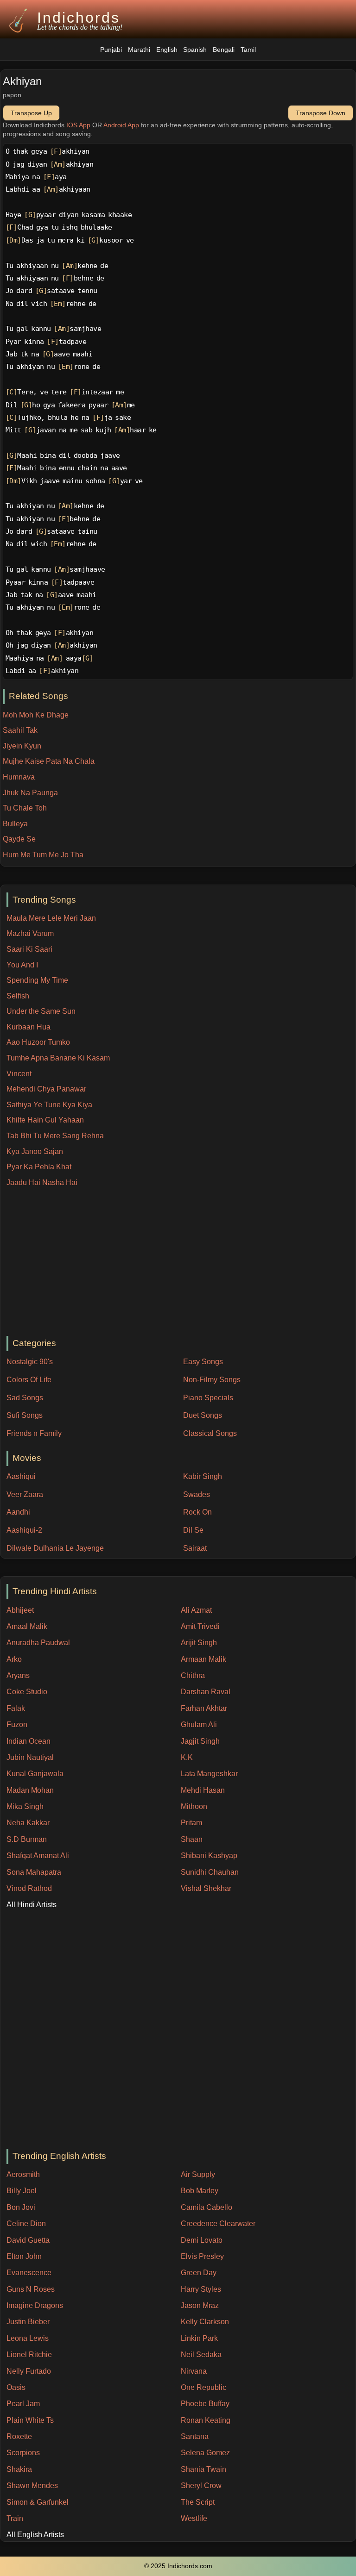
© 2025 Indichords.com (178, 2566)
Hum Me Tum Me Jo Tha (43, 855)
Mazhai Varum (30, 933)
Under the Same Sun (41, 1011)
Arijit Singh (199, 1643)
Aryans (18, 1675)
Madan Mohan (30, 1790)
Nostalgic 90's (30, 1362)
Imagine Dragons (35, 2305)
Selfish (18, 996)
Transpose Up (31, 113)
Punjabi (111, 50)
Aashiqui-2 (24, 1530)
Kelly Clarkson (205, 2322)
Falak (16, 1708)
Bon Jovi (21, 2207)
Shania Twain (203, 2469)
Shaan (192, 1839)
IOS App (78, 125)
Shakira (19, 2469)
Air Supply (198, 2174)
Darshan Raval (206, 1692)
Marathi (139, 50)
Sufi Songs (25, 1415)
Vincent (19, 1074)
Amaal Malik (27, 1626)
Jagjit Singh (200, 1741)
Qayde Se (19, 839)
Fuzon (17, 1725)
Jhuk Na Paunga (30, 793)
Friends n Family (34, 1433)
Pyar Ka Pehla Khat (39, 1167)
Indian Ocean (29, 1741)
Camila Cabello (207, 2207)
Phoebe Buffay (205, 2404)
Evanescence (29, 2273)
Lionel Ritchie (29, 2355)
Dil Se (193, 1530)
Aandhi (18, 1512)
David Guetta (28, 2240)
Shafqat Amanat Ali (38, 1856)
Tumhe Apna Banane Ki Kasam (58, 1058)
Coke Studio (27, 1692)
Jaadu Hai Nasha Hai (42, 1182)
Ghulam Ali (199, 1725)
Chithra (193, 1675)
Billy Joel (22, 2191)
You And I (22, 965)
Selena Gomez (205, 2453)
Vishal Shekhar (206, 1888)
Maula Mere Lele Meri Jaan (51, 918)
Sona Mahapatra (34, 1872)
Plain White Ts (30, 2420)
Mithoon (194, 1806)
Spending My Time (37, 980)
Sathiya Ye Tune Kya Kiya (49, 1105)
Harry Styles (201, 2289)
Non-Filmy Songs (212, 1380)
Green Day (199, 2273)
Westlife (194, 2518)
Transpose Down (321, 113)
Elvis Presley (202, 2256)
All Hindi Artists (32, 1905)
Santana (195, 2436)
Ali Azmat (196, 1610)
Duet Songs (203, 1415)
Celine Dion (26, 2224)
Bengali (224, 50)
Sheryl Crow (201, 2486)
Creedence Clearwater (218, 2224)
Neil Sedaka (201, 2355)
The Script (198, 2502)
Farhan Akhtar (204, 1708)
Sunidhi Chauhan (210, 1872)
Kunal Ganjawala (35, 1774)
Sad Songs (25, 1398)
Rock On (197, 1512)
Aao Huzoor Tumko (38, 1042)
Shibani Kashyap (209, 1856)
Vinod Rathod (29, 1888)
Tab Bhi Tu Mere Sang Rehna (55, 1136)
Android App (121, 125)
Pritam (191, 1823)
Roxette (19, 2436)
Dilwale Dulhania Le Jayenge (55, 1548)
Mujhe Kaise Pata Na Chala (49, 761)
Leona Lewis (28, 2338)
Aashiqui (21, 1476)
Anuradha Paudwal (38, 1643)
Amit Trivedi (200, 1626)
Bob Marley (200, 2191)
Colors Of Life (29, 1380)
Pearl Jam (23, 2404)
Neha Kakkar (28, 1823)
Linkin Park (199, 2338)
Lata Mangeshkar (209, 1774)
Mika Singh (25, 1806)
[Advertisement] (181, 1262)
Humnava (19, 777)
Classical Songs (210, 1433)
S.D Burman (27, 1839)
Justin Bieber (28, 2322)
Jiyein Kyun (22, 746)
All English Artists (35, 2535)
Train (15, 2518)
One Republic (203, 2387)
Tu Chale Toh (25, 808)
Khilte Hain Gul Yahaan (45, 1120)
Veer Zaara (25, 1494)
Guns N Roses (31, 2289)
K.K (187, 1757)
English (167, 50)
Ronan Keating (206, 2420)
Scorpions (23, 2453)
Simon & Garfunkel (38, 2502)
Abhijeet (20, 1610)
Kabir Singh (203, 1476)
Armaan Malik (203, 1659)
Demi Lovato (202, 2240)
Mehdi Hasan (203, 1790)
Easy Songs (203, 1362)
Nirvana (194, 2371)
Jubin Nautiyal (30, 1757)
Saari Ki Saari (29, 949)
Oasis (16, 2387)
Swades (197, 1494)
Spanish (195, 50)
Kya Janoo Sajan (35, 1151)
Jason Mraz (200, 2305)
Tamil (248, 50)
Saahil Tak (20, 730)
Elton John (24, 2256)
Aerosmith (23, 2174)
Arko (14, 1659)
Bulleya (15, 824)
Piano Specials (208, 1398)
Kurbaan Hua (29, 1027)
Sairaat (195, 1548)
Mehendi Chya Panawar (46, 1089)
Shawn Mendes (32, 2486)
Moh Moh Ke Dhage (36, 715)
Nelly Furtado (29, 2371)
